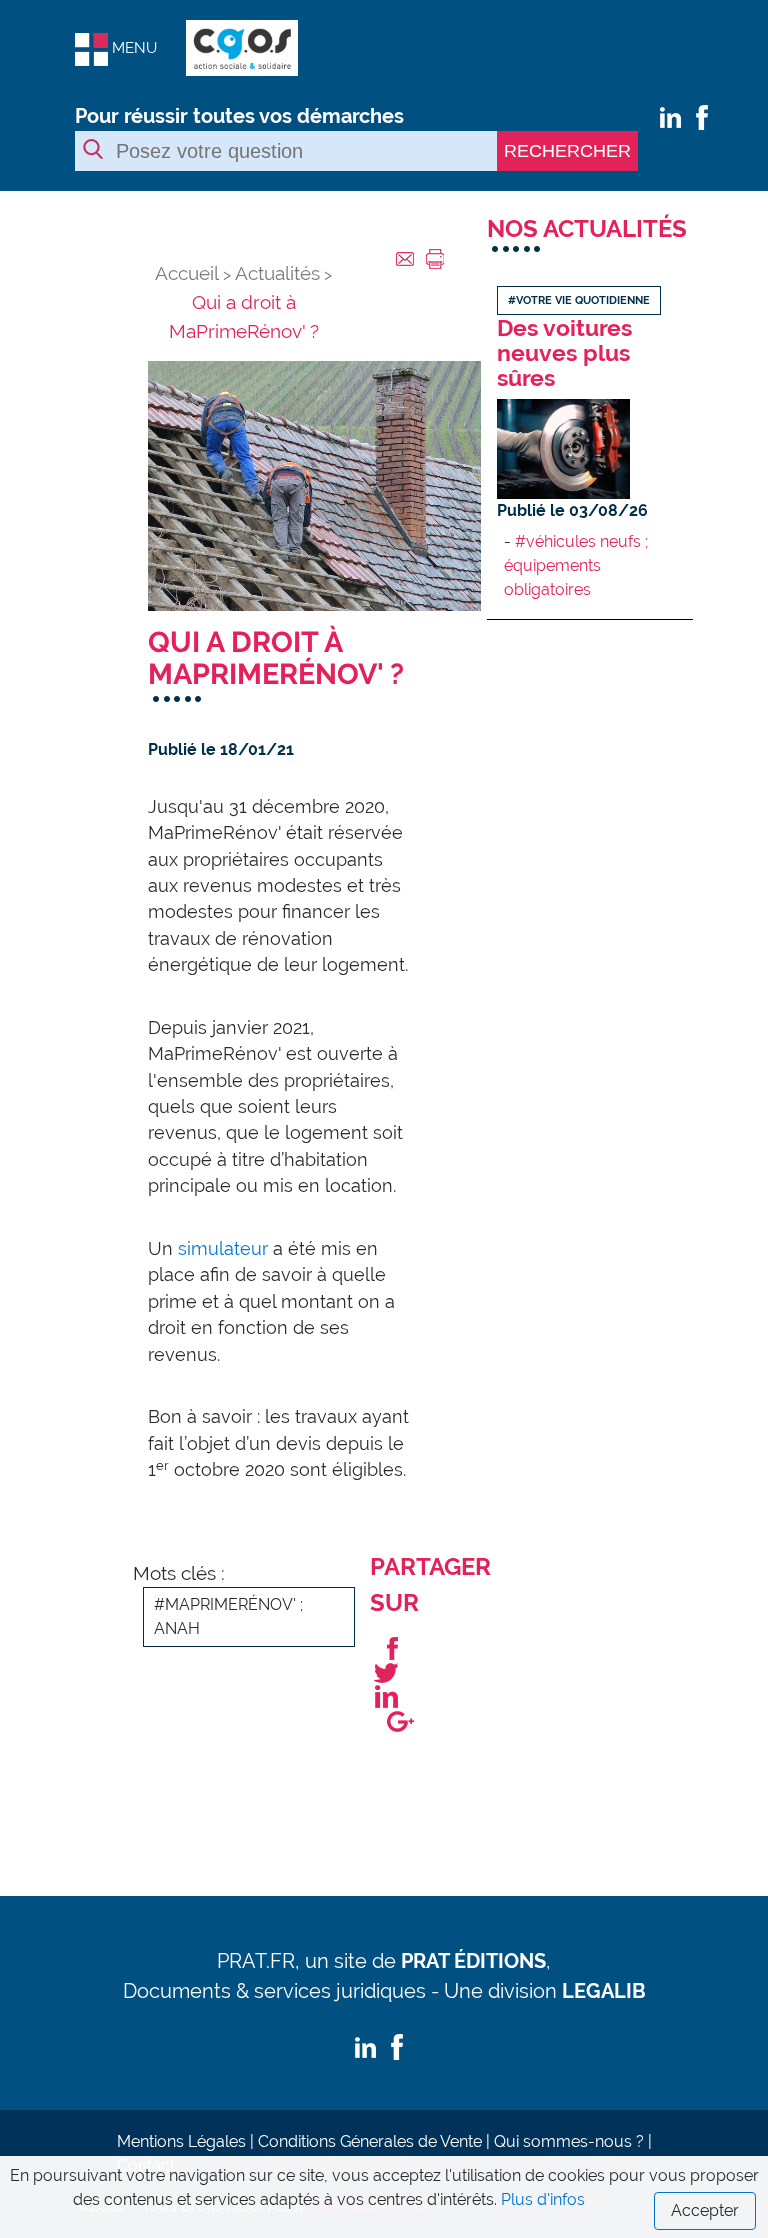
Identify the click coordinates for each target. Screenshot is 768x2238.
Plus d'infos (543, 2199)
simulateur (223, 1248)
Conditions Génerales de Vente (370, 2141)
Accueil (187, 273)
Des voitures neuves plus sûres (564, 353)
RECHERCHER (567, 151)
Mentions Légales (181, 2141)
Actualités (277, 273)
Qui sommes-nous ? (569, 2141)
